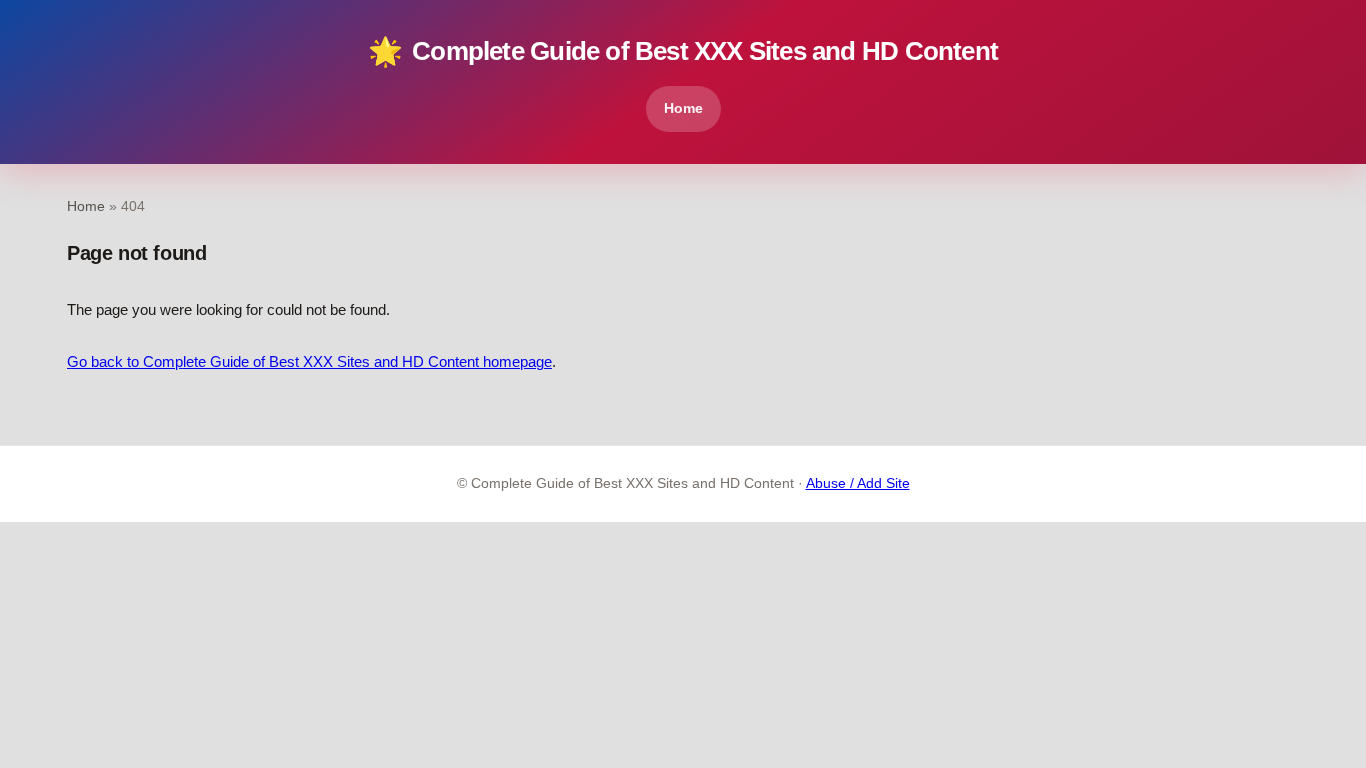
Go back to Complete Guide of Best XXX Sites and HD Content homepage (309, 361)
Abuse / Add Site (858, 483)
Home (683, 108)
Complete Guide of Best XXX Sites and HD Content (683, 51)
